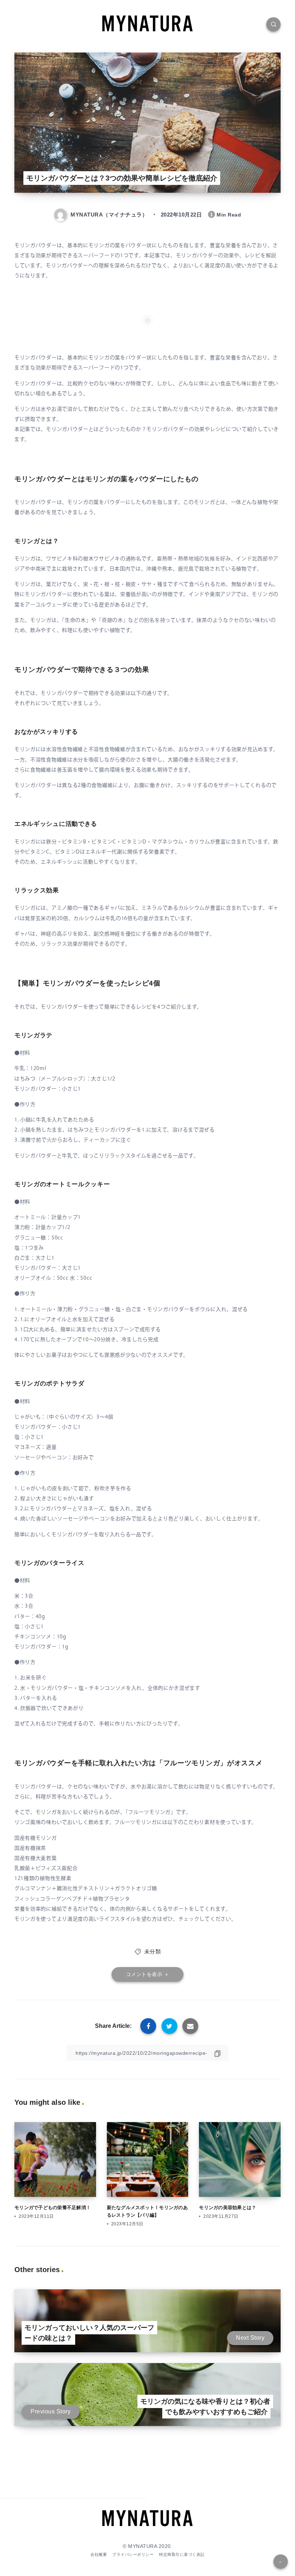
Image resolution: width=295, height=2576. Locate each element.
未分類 (153, 1951)
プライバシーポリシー (133, 2554)
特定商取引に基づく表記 (182, 2554)
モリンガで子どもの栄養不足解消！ (53, 2208)
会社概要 (99, 2554)
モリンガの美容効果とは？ (228, 2208)
